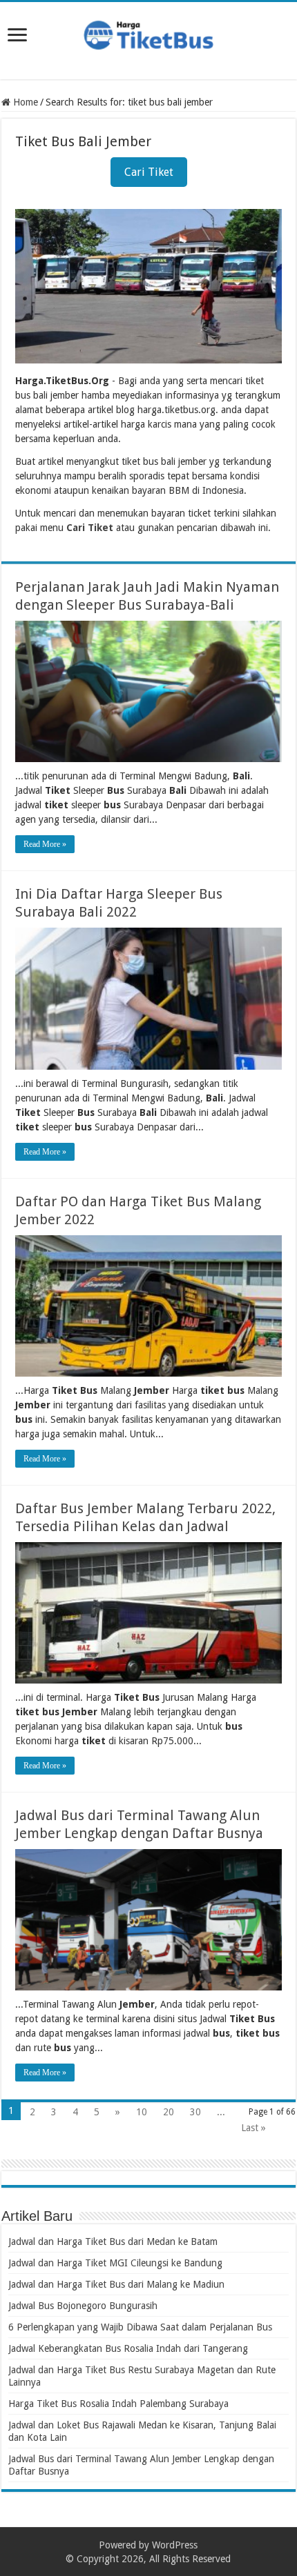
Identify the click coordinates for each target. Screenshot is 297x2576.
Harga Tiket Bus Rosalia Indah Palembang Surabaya (118, 2404)
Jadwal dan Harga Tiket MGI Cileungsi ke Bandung (115, 2263)
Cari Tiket (149, 172)
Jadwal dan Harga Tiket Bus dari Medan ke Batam (113, 2241)
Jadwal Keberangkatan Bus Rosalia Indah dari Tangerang (128, 2348)
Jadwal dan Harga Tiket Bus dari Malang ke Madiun (116, 2284)
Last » (253, 2128)
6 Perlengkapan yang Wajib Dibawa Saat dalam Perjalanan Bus (140, 2327)
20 (169, 2112)
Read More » (45, 844)
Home (24, 102)
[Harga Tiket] (148, 32)
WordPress (175, 2545)
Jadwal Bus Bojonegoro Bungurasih (83, 2306)
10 (142, 2112)
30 (195, 2112)
